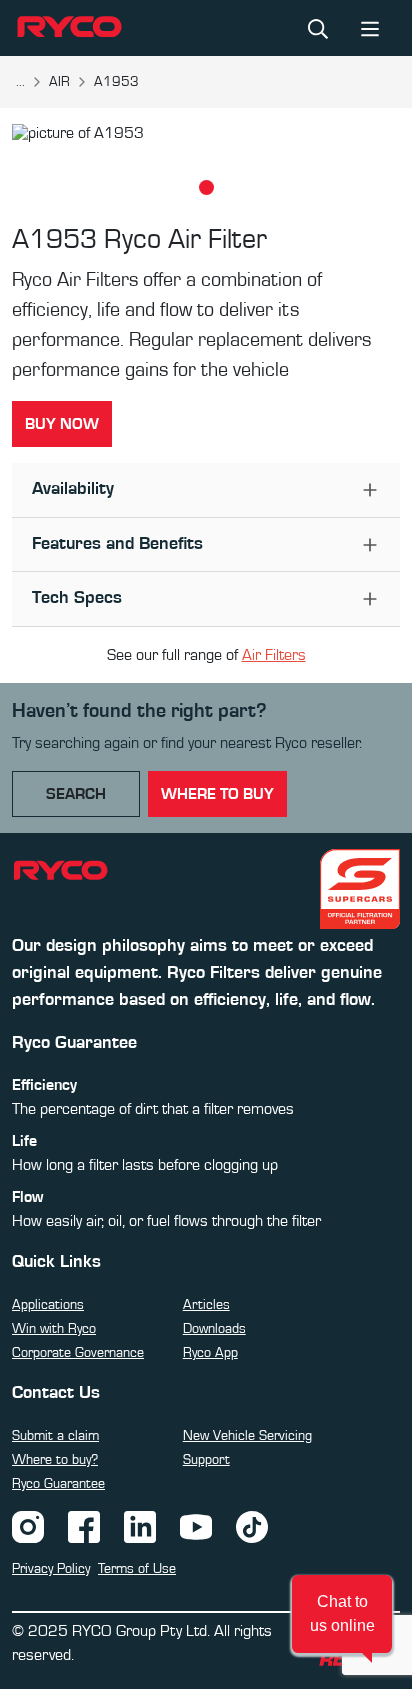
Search (76, 794)
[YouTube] (196, 1526)
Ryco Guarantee (58, 1484)
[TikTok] (252, 1526)
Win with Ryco (54, 1329)
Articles (206, 1305)
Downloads (214, 1329)
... (20, 82)
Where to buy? (55, 1460)
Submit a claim (55, 1436)
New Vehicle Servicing (247, 1436)
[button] (342, 1614)
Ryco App (210, 1353)
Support (206, 1460)
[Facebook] (84, 1526)
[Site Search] (318, 28)
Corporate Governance (78, 1353)
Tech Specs (77, 598)
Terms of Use (137, 1569)
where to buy (217, 794)
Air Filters (274, 655)
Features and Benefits (117, 544)
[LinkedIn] (140, 1526)
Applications (48, 1305)
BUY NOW (62, 424)
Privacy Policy (51, 1569)
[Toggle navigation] (370, 27)
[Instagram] (28, 1526)
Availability (73, 489)
